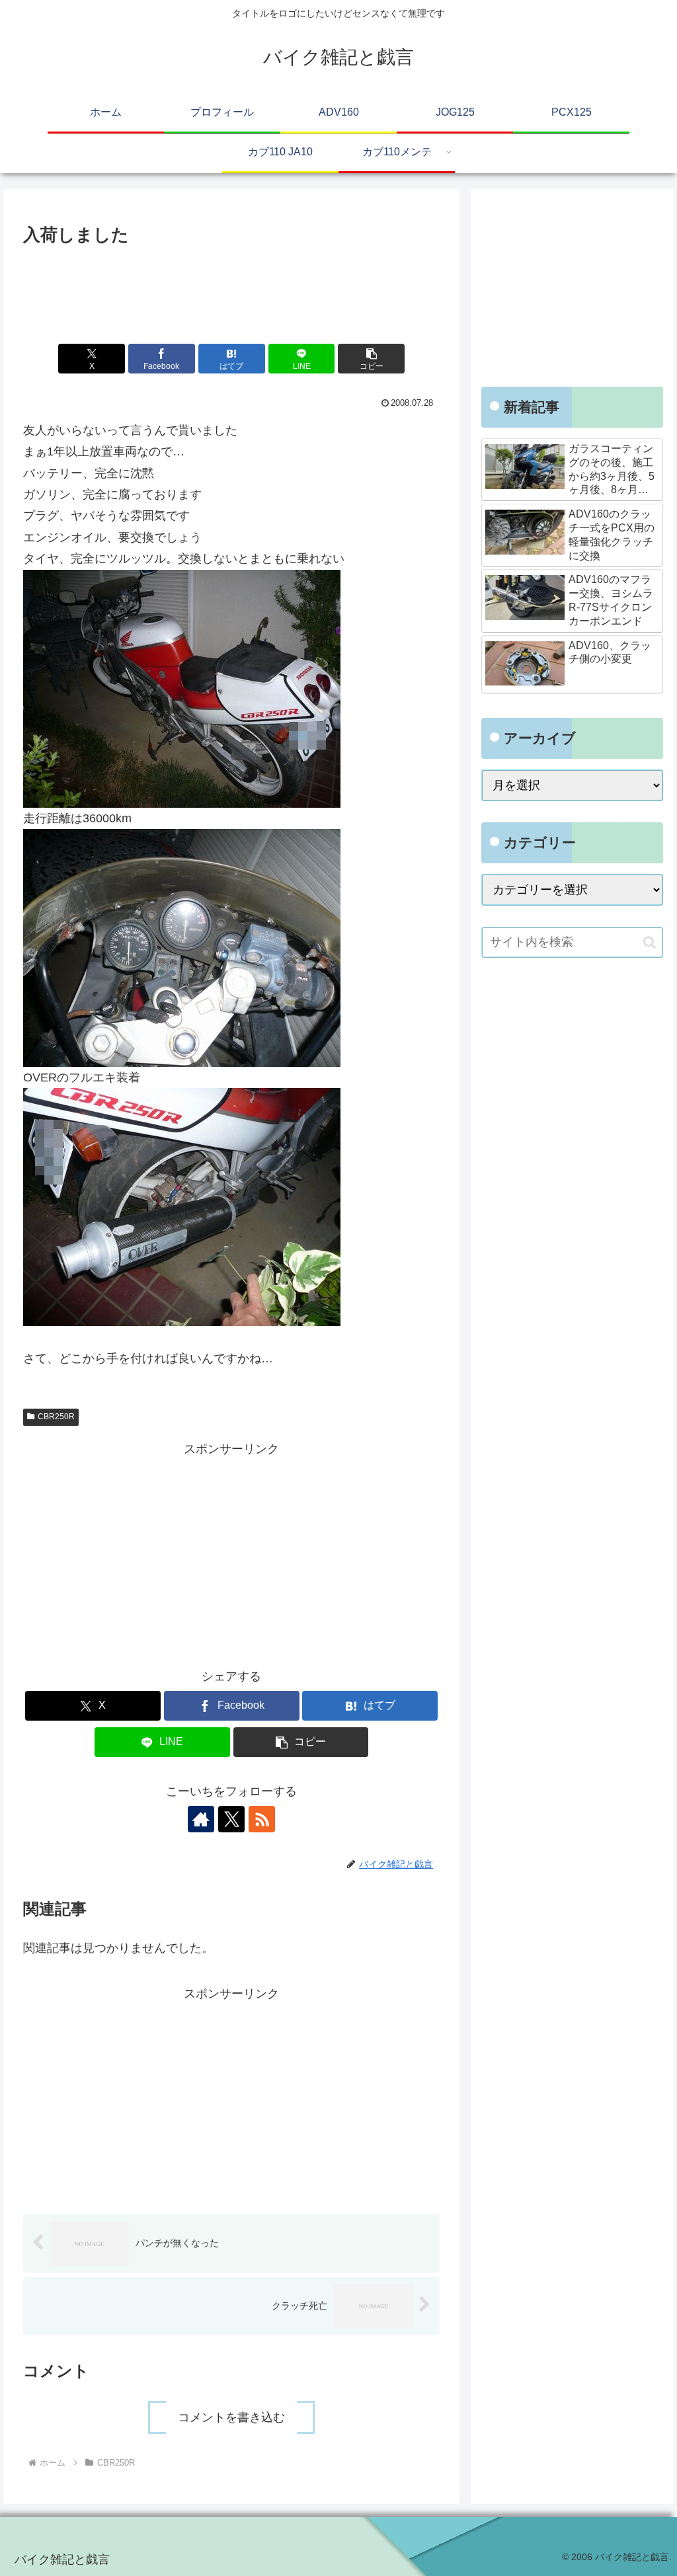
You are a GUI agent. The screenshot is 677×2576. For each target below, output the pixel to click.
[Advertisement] (231, 290)
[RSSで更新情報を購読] (262, 1819)
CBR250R (56, 1417)
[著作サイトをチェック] (201, 1819)
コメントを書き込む (231, 2417)
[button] (371, 359)
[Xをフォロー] (231, 1819)
